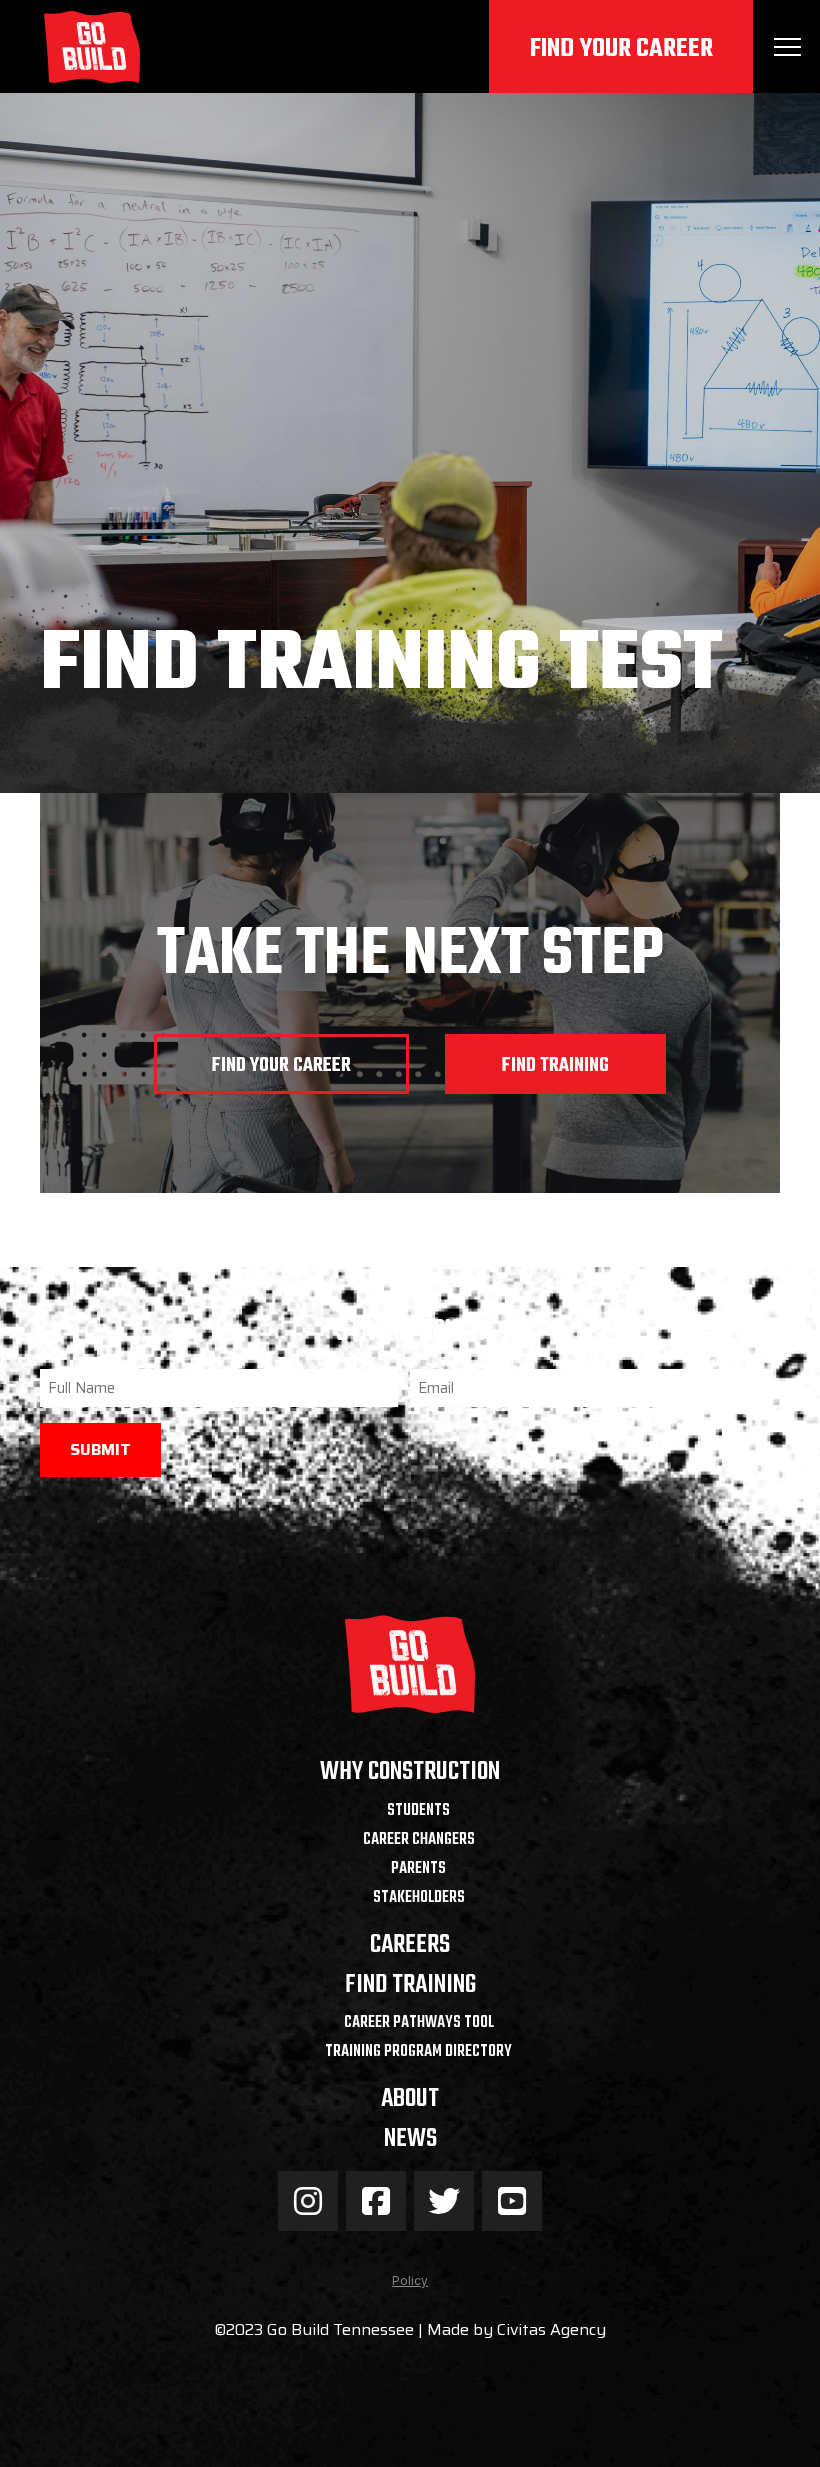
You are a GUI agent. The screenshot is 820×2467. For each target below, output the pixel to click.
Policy (410, 2280)
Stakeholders (419, 1898)
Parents (418, 1869)
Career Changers (419, 1840)
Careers (410, 1945)
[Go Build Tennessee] (92, 46)
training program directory (418, 2052)
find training (555, 1066)
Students (418, 1811)
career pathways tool (419, 2023)
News (410, 2139)
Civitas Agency (551, 2329)
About (410, 2099)
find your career (281, 1066)
